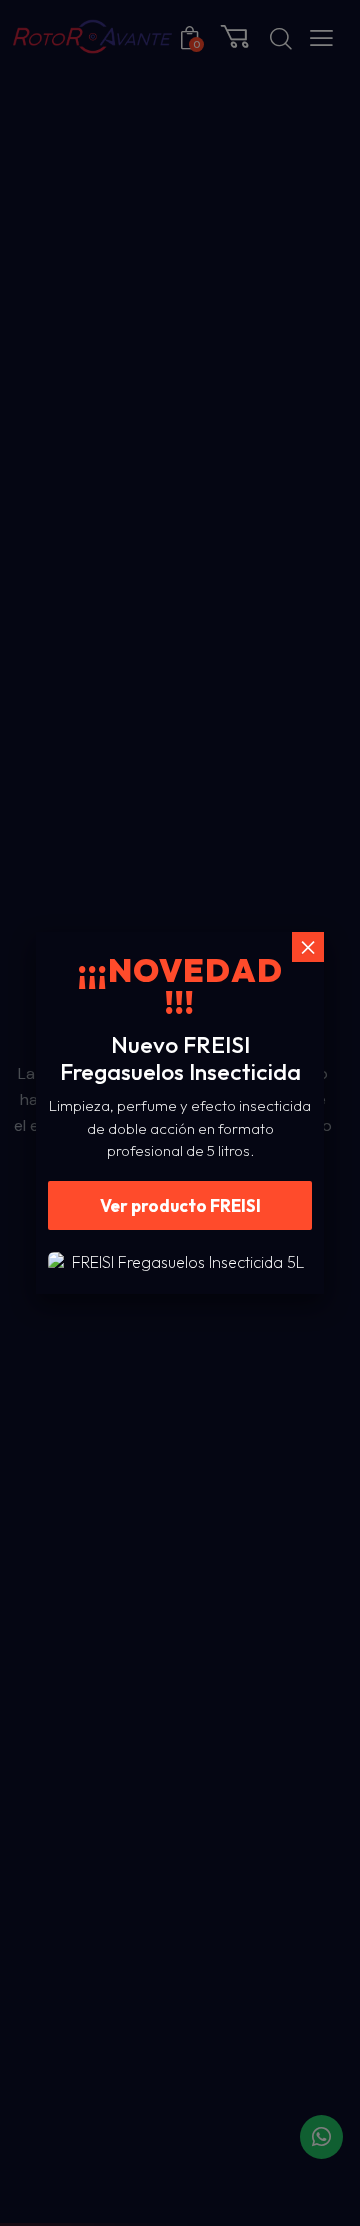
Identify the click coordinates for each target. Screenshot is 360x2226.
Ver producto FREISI (180, 1205)
